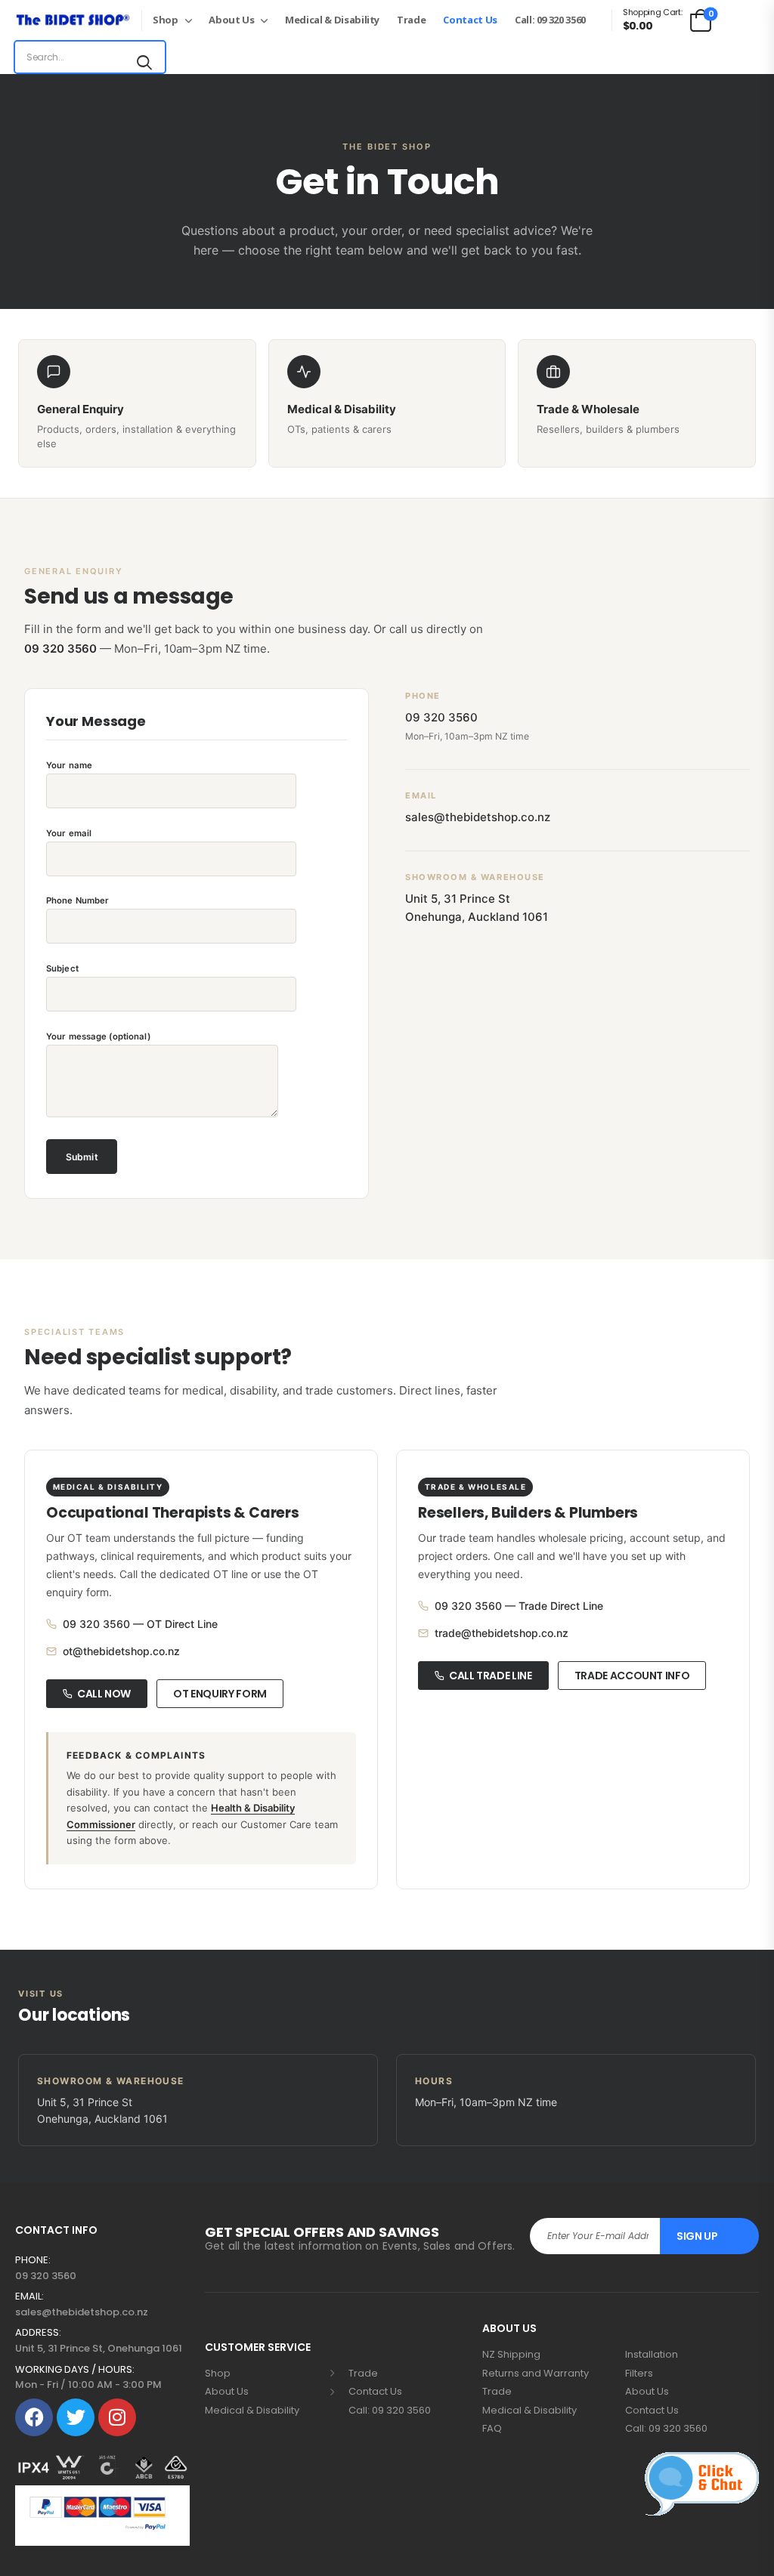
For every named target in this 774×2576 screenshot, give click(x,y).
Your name (69, 765)
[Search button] (144, 61)
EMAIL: (29, 2296)
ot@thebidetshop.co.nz (121, 1651)
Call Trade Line (491, 1676)
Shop (166, 20)
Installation (652, 2355)
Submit (82, 1157)
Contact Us (470, 20)
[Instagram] (117, 2417)
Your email (69, 833)
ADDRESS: (38, 2333)
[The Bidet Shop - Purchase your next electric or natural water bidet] (73, 20)
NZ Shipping (511, 2355)
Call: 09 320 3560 (550, 20)
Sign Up (697, 2236)
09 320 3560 (60, 649)
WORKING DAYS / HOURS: (75, 2370)
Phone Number (77, 900)
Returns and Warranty (536, 2374)
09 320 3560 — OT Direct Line (140, 1624)
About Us (231, 20)
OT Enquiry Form (220, 1694)
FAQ (492, 2429)
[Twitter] (76, 2417)
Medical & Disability (332, 20)
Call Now (104, 1694)
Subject (62, 968)
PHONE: (33, 2260)
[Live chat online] (702, 2484)
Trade (411, 20)
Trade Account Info (632, 1676)
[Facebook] (34, 2417)
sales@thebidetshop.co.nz (478, 817)
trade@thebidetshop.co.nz (502, 1633)
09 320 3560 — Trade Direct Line (519, 1606)
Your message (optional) (98, 1036)
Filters (639, 2374)
